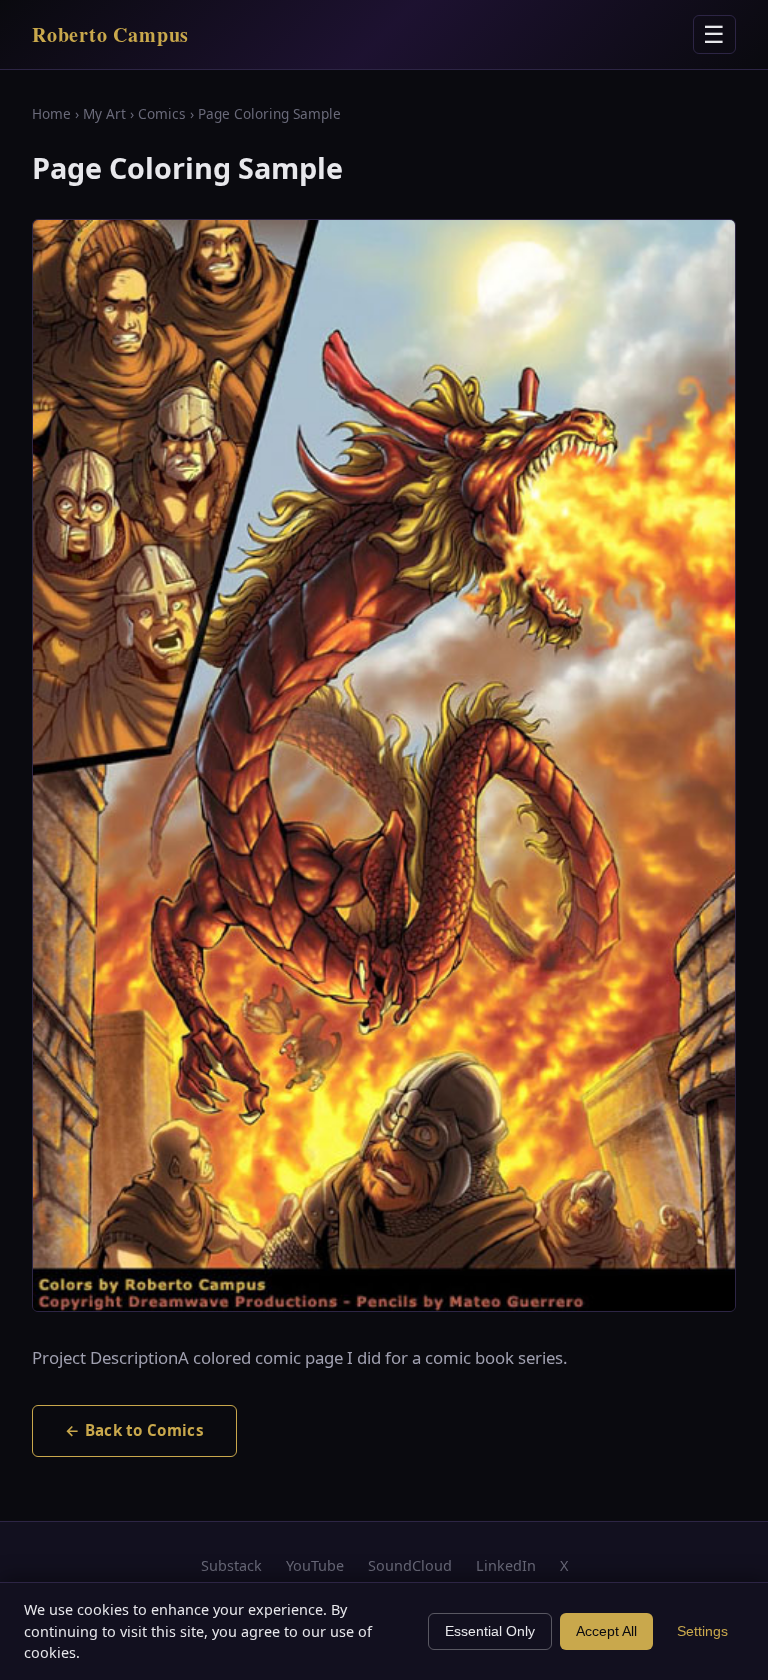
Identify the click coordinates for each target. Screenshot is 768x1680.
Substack (231, 1565)
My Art (104, 113)
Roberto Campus (110, 34)
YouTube (315, 1565)
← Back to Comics (134, 1430)
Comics (162, 113)
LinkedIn (506, 1565)
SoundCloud (410, 1565)
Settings (702, 1631)
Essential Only (490, 1631)
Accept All (606, 1631)
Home (51, 113)
